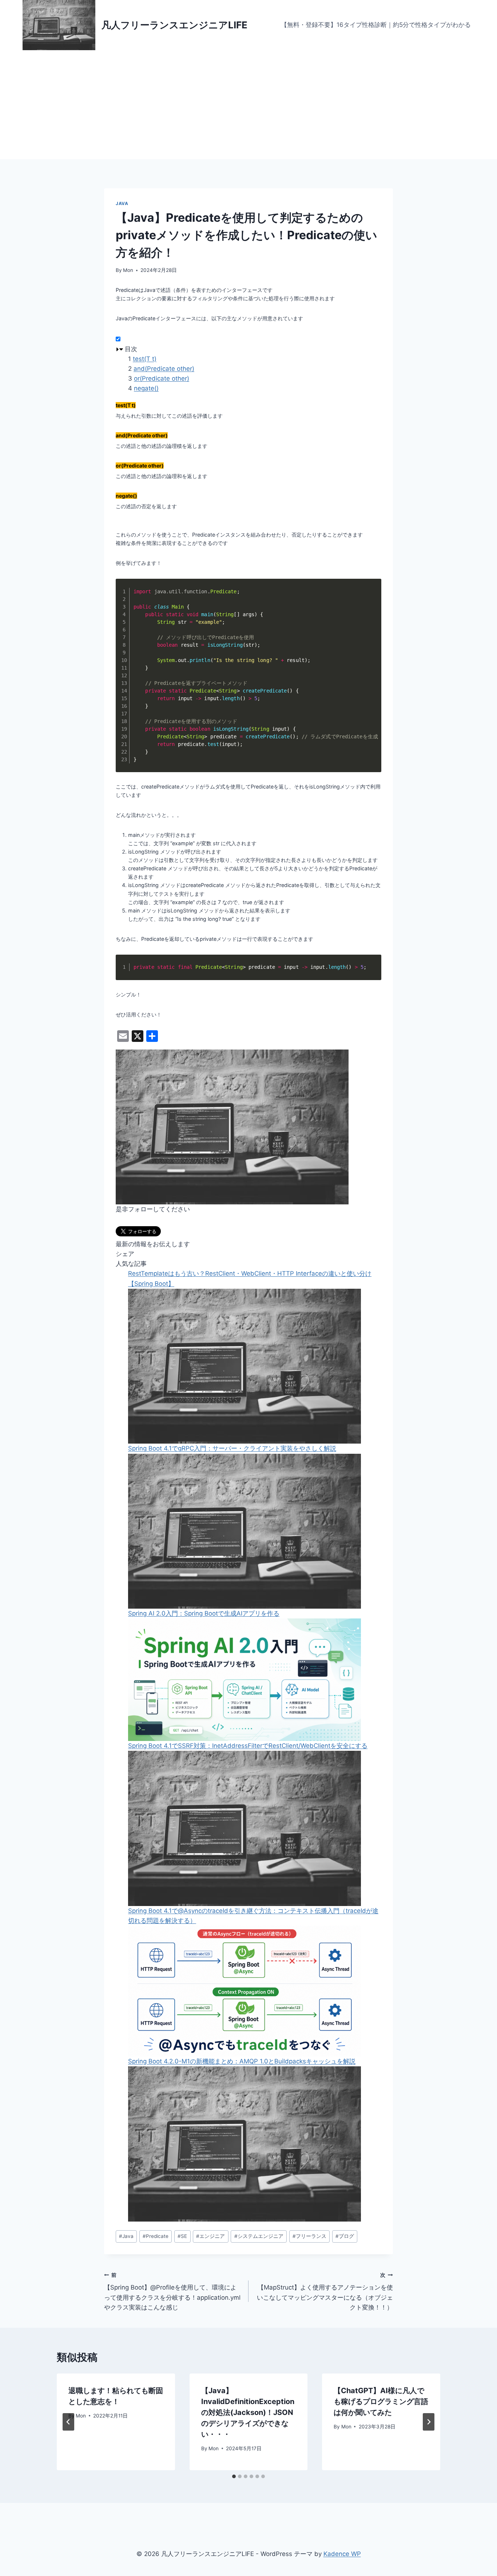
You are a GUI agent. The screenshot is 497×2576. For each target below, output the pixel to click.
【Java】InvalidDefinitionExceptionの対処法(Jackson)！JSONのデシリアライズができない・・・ (248, 2412)
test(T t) (145, 359)
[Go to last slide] (68, 2422)
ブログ (345, 2236)
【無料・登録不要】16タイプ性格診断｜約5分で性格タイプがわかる (376, 25)
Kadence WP (342, 2554)
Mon (128, 270)
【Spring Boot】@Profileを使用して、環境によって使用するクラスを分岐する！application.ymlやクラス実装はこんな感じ (172, 2292)
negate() (146, 388)
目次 (131, 349)
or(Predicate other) (162, 378)
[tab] (234, 2476)
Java (122, 203)
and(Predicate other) (164, 369)
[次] (429, 2422)
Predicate (156, 2236)
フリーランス (309, 2236)
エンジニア (210, 2236)
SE (182, 2236)
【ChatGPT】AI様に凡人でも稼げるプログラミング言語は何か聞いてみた (381, 2402)
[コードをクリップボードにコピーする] (371, 596)
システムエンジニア (259, 2236)
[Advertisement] (249, 105)
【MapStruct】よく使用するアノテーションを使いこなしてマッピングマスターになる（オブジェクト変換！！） (325, 2292)
